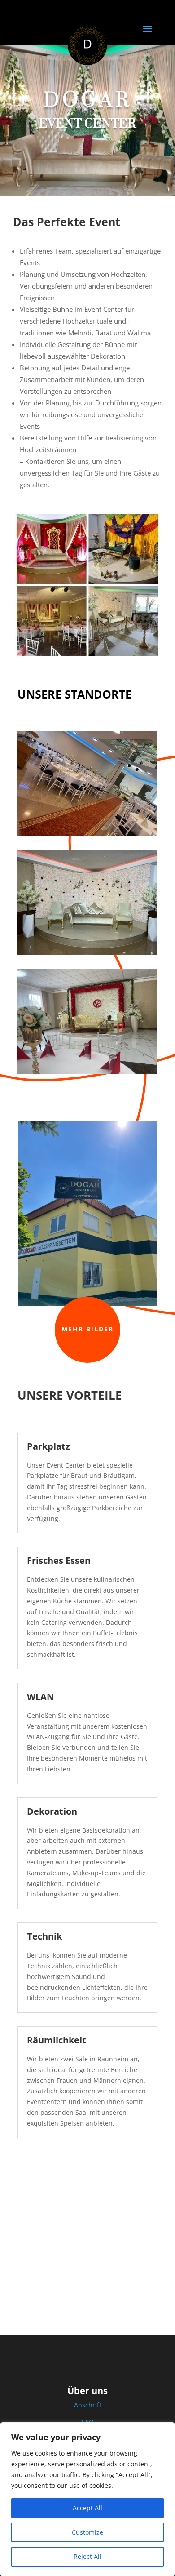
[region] (87, 2499)
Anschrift (88, 2405)
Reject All (87, 2556)
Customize (87, 2532)
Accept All (87, 2508)
